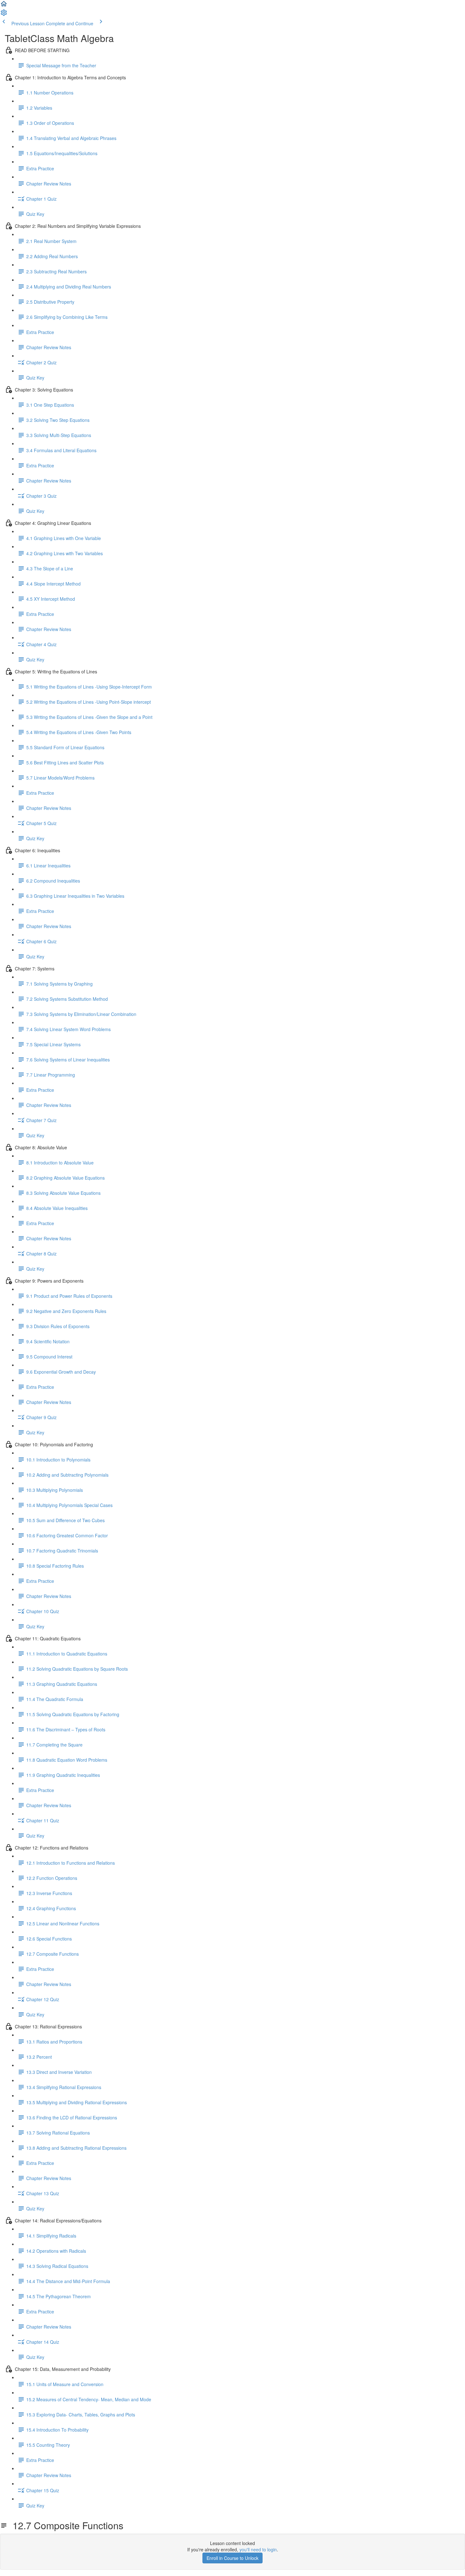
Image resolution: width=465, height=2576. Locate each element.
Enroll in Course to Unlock (232, 2558)
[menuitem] (4, 15)
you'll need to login (258, 2549)
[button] (4, 6)
